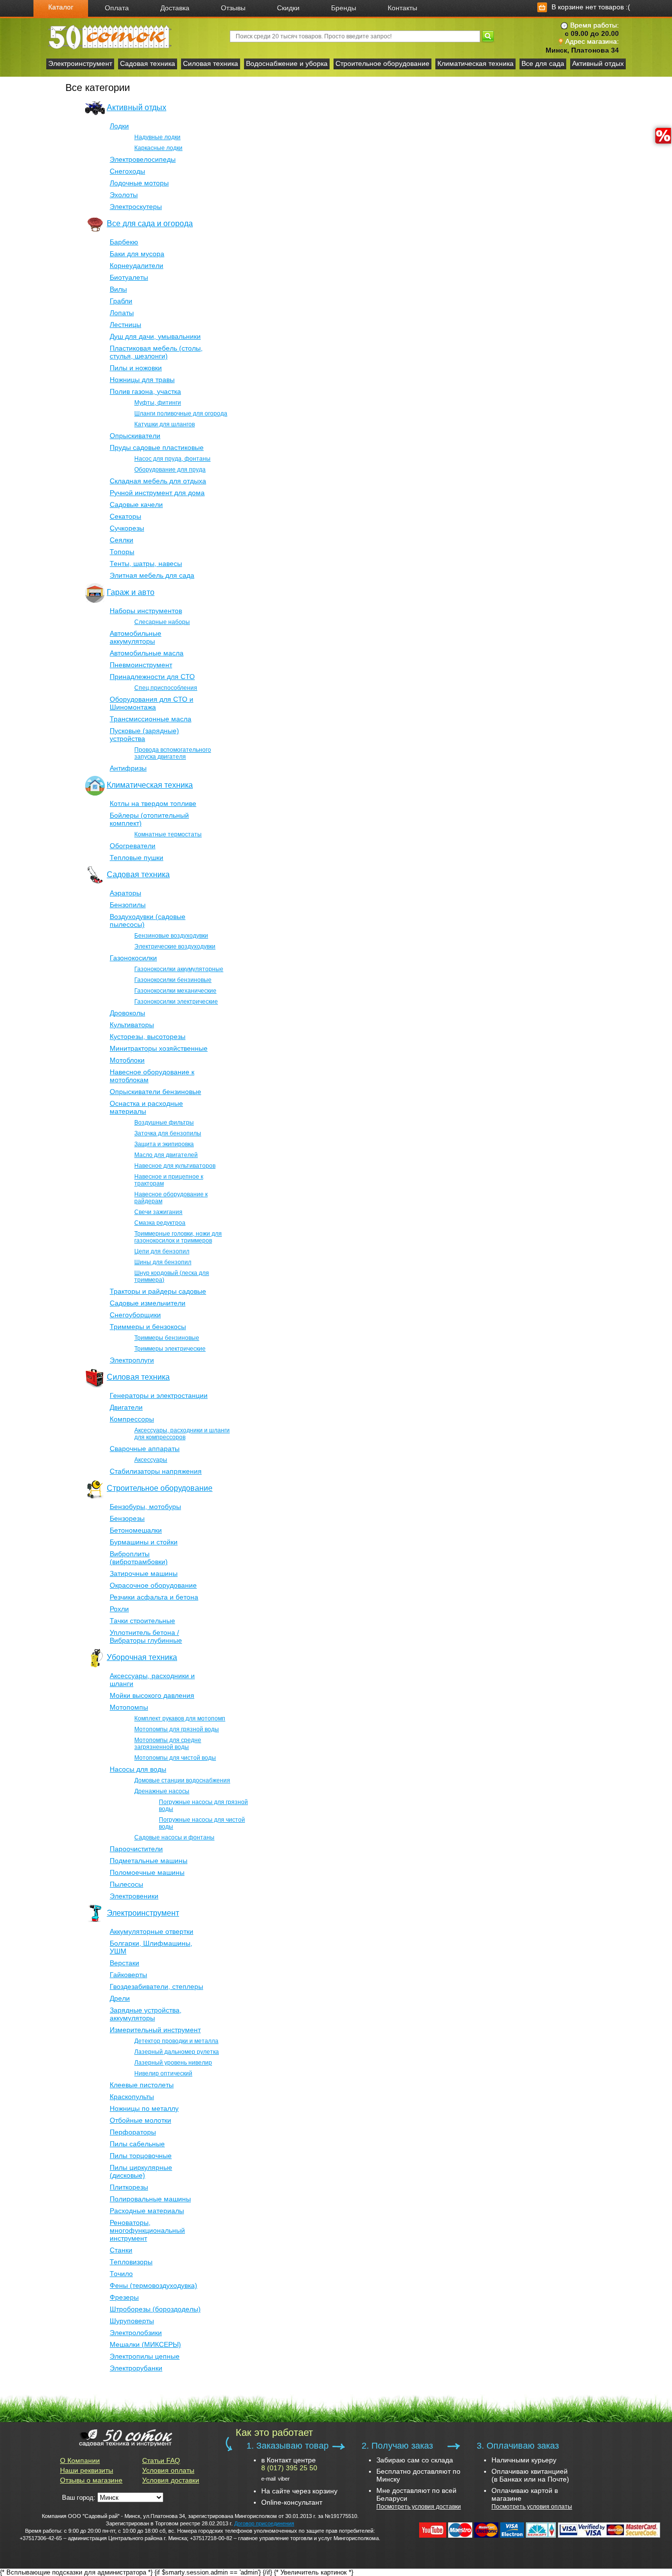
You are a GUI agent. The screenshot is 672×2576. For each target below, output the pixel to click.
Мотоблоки (127, 1060)
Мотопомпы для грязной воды (177, 1729)
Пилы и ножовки (136, 368)
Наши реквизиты (87, 2470)
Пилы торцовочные (141, 2156)
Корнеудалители (137, 266)
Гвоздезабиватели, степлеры (156, 1986)
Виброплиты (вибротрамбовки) (139, 1558)
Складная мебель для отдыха (158, 481)
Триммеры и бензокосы (148, 1327)
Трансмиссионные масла (151, 719)
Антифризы (128, 768)
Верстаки (124, 1963)
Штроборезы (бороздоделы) (155, 2309)
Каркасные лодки (158, 148)
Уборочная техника (142, 1657)
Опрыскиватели (135, 436)
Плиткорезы (129, 2187)
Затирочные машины (144, 1573)
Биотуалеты (129, 277)
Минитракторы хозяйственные (159, 1048)
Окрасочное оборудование (153, 1585)
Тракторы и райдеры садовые (158, 1291)
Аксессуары (151, 1460)
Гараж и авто (131, 592)
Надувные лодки (157, 137)
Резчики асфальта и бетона (154, 1597)
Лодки (119, 126)
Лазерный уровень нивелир (173, 2063)
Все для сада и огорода (150, 223)
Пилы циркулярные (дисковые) (141, 2171)
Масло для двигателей (166, 1155)
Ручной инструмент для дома (157, 493)
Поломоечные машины (147, 1872)
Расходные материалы (147, 2211)
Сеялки (122, 540)
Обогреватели (133, 846)
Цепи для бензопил (162, 1251)
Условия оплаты (168, 2470)
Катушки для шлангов (165, 424)
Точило (121, 2274)
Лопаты (122, 313)
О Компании (80, 2460)
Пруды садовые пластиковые (157, 447)
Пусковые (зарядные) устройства (144, 735)
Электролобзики (136, 2333)
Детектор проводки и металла (176, 2041)
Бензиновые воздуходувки (171, 936)
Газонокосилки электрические (176, 1002)
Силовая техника (211, 63)
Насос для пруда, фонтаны (172, 459)
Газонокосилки (133, 958)
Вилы (118, 289)
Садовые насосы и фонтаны (174, 1837)
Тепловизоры (131, 2262)
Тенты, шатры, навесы (146, 563)
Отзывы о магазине (91, 2480)
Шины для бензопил (163, 1262)
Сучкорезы (127, 528)
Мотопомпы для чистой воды (175, 1758)
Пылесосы (126, 1884)
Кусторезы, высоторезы (148, 1036)
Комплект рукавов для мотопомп (180, 1718)
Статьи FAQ (161, 2460)
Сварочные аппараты (145, 1449)
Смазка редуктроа (160, 1223)
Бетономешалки (136, 1530)
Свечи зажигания (158, 1212)
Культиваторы (132, 1025)
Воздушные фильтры (164, 1123)
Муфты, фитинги (158, 403)
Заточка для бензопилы (168, 1133)
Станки (121, 2250)
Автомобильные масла (147, 653)
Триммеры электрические (170, 1349)
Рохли (119, 1609)
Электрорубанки (136, 2368)
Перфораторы (133, 2132)
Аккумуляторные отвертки (152, 1931)
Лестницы (125, 325)
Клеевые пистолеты (142, 2085)
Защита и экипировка (164, 1144)
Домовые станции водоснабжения (182, 1780)
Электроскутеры (136, 207)
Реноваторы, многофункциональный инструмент (147, 2230)
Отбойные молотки (140, 2120)
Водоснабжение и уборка (287, 63)
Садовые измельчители (148, 1303)
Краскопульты (132, 2097)
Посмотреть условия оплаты (532, 2507)
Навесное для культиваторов (175, 1166)
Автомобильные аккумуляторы (136, 637)
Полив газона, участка (145, 391)
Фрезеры (124, 2297)
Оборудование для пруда (170, 470)
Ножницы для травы (142, 380)
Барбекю (124, 242)
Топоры (122, 552)
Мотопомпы (129, 1707)
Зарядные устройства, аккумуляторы (146, 2014)
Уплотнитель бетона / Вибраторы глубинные (146, 1636)
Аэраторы (125, 893)
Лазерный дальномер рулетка (177, 2052)
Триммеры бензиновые (167, 1338)
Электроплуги (132, 1360)
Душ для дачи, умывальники (155, 336)
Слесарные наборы (162, 622)
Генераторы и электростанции (159, 1395)
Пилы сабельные (137, 2144)
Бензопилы (128, 905)
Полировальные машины (150, 2199)
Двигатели (126, 1407)
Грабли (121, 301)
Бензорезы (127, 1518)
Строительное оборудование (382, 63)
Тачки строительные (142, 1621)
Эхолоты (124, 195)
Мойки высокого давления (152, 1695)
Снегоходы (127, 171)
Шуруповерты (132, 2321)
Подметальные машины (149, 1861)
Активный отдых (598, 63)
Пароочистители (136, 1849)
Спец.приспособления (166, 688)
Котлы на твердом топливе (153, 803)
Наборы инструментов (146, 611)
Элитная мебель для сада (152, 575)
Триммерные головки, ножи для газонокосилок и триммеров (178, 1237)
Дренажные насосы (162, 1791)
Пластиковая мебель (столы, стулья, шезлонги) (156, 352)
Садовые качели (136, 504)
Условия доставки (171, 2480)
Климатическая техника (475, 63)
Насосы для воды (138, 1769)
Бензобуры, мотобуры (145, 1507)
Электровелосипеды (143, 159)
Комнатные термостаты (168, 834)
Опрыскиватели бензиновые (155, 1092)
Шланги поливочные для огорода (181, 414)
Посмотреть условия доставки (419, 2507)
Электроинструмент (80, 63)
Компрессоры (132, 1419)
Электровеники (134, 1896)
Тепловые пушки (137, 858)
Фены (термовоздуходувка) (153, 2285)
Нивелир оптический (163, 2073)
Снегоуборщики (135, 1315)
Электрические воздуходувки (175, 947)
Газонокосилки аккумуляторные (179, 969)
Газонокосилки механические (175, 991)
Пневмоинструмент (141, 665)
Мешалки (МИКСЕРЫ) (145, 2344)
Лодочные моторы (139, 183)
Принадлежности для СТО (152, 677)
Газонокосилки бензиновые (173, 980)
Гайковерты (128, 1975)
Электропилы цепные (145, 2356)
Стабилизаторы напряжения (156, 1471)
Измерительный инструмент (155, 2030)
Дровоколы (127, 1013)
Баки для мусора (137, 254)
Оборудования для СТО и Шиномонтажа (152, 703)
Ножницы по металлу (144, 2108)
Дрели (120, 1998)
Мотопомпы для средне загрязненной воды (168, 1744)
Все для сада (543, 63)
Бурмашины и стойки (144, 1542)
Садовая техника (148, 63)
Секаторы (125, 516)
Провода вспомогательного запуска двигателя (173, 753)
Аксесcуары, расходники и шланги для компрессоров (182, 1434)
